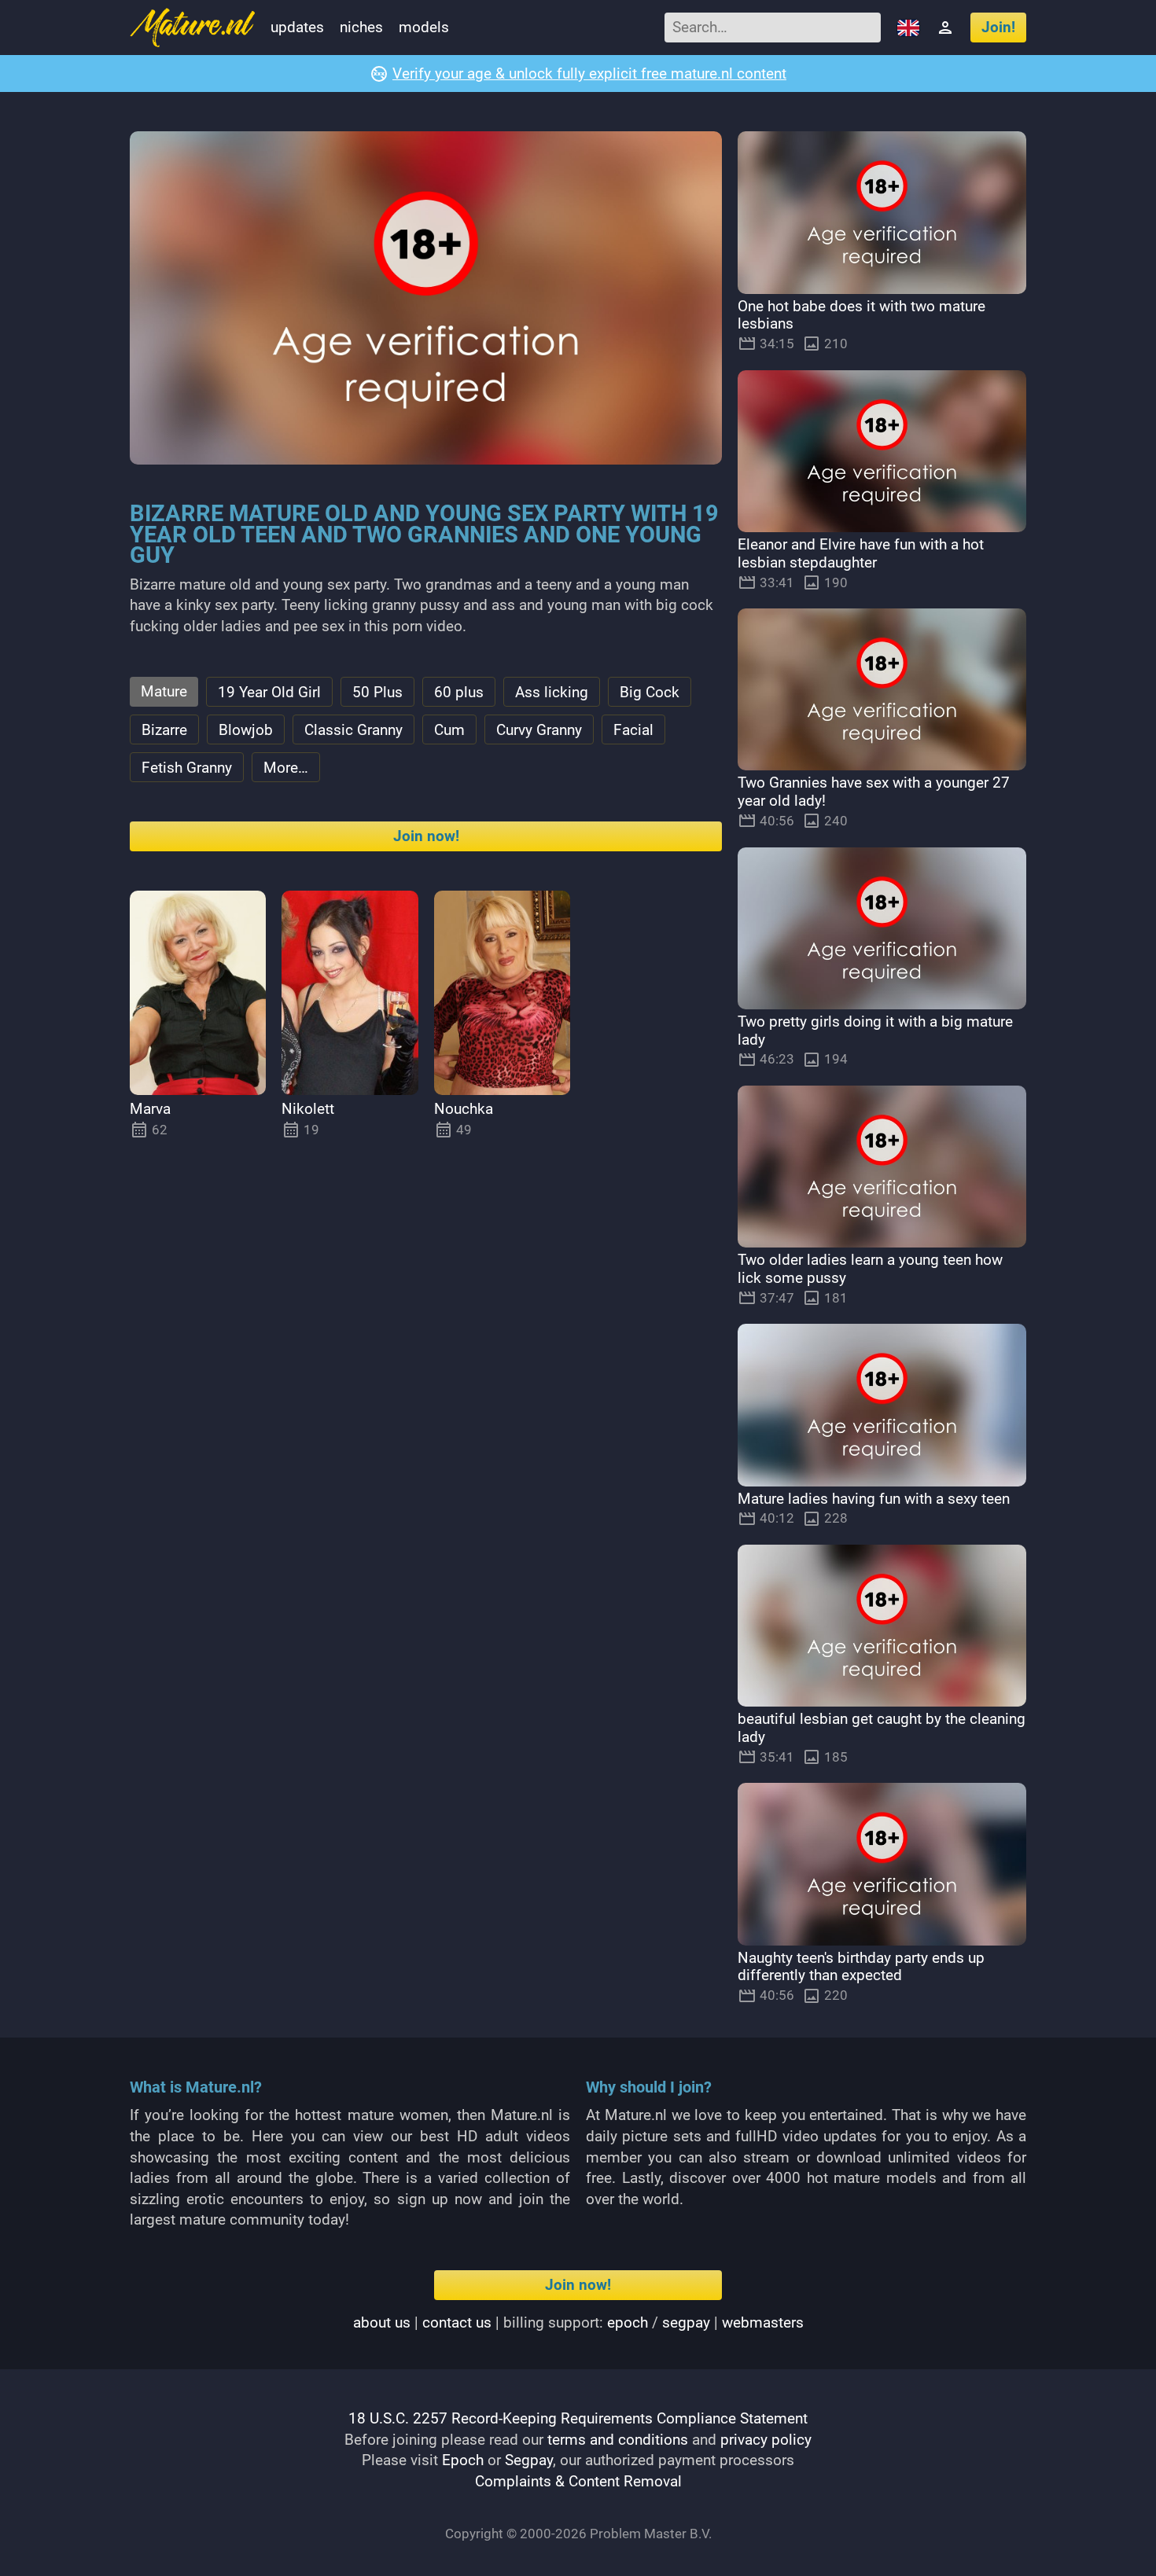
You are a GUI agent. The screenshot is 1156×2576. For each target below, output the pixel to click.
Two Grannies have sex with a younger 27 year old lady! (874, 792)
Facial (633, 730)
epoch (628, 2322)
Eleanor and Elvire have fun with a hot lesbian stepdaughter (861, 553)
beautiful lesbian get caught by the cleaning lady (882, 1728)
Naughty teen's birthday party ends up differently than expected (861, 1967)
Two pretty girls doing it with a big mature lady (875, 1031)
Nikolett (308, 1109)
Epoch (463, 2460)
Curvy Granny (539, 730)
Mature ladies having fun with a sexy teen (874, 1499)
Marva (150, 1109)
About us (382, 2322)
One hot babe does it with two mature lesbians (861, 315)
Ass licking (552, 692)
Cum (449, 730)
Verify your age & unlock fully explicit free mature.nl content (589, 73)
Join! (998, 27)
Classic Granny (353, 730)
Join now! (426, 836)
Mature (164, 691)
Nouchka (464, 1109)
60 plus (459, 692)
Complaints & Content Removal (578, 2481)
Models (424, 27)
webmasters (763, 2322)
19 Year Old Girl (269, 692)
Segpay (529, 2460)
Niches (361, 27)
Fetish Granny (187, 768)
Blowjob (246, 730)
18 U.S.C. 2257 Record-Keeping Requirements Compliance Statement (578, 2418)
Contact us (457, 2322)
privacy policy (766, 2440)
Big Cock (650, 692)
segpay (686, 2322)
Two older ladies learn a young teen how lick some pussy (870, 1269)
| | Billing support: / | (578, 2322)
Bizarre (164, 730)
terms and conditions (618, 2440)
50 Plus (377, 692)
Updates (297, 27)
